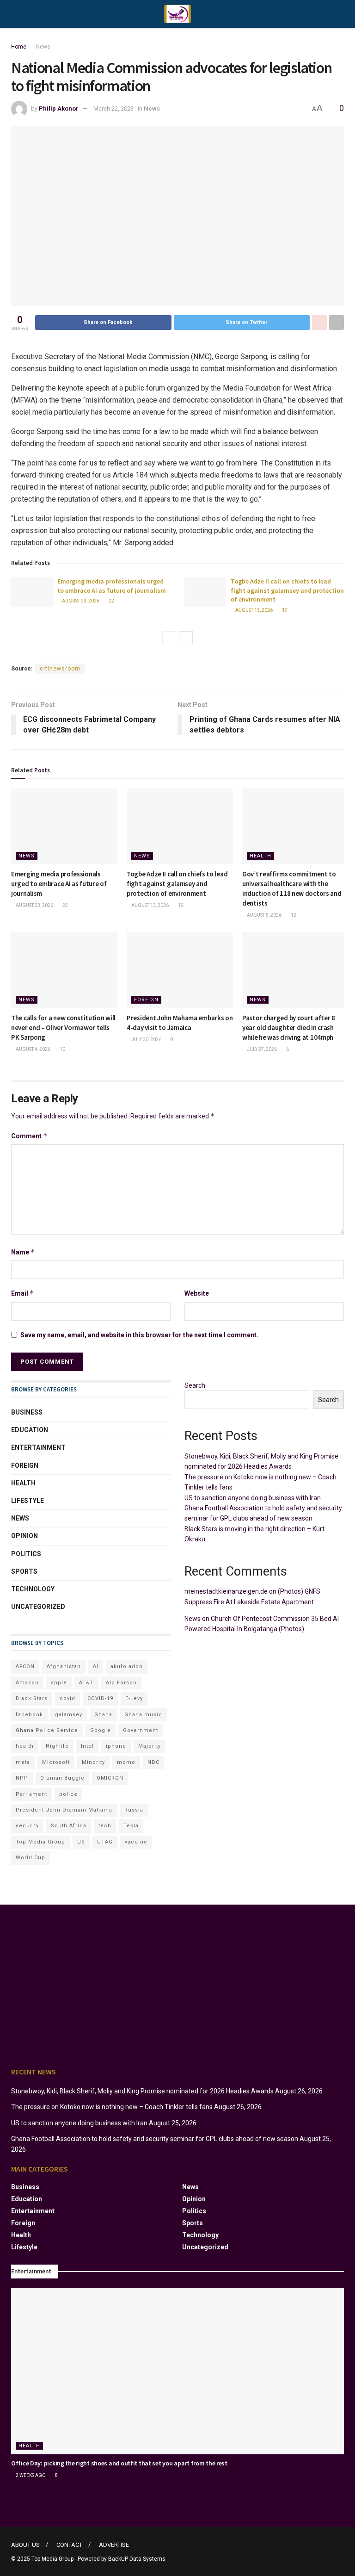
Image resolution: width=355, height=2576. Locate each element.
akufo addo (127, 1667)
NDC (153, 1762)
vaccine (136, 1842)
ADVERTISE (114, 2545)
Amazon (27, 1683)
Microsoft (56, 1762)
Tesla (131, 1826)
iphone (116, 1746)
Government (141, 1730)
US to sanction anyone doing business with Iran (253, 1498)
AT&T (86, 1683)
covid (67, 1698)
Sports (24, 1571)
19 (284, 610)
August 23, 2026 (80, 601)
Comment (29, 1136)
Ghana (103, 1715)
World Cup (31, 1858)
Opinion (24, 1536)
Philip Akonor (59, 109)
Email (23, 1293)
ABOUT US (25, 2545)
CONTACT (69, 2545)
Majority (150, 1746)
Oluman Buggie (62, 1778)
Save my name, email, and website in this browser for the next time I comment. (139, 1335)
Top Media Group (40, 1842)
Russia (134, 1810)
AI (96, 1667)
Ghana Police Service (47, 1730)
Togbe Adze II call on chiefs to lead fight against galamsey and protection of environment (287, 590)
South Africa (69, 1826)
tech (105, 1826)
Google (101, 1730)
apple (59, 1683)
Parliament (31, 1794)
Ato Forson (121, 1683)
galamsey (69, 1715)
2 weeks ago (30, 2475)
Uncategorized (38, 1607)
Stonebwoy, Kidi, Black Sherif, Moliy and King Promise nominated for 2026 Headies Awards (142, 2091)
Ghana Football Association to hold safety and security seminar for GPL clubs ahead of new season (155, 2139)
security (27, 1826)
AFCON (25, 1667)
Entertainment (38, 1447)
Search (195, 1385)
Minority (93, 1762)
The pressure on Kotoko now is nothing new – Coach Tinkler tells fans (112, 2107)
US (81, 1842)
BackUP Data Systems (137, 2559)
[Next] (186, 638)
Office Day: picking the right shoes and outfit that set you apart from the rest (119, 2463)
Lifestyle (28, 1501)
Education (30, 1430)
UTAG (105, 1842)
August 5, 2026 (264, 915)
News (43, 47)
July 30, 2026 (146, 1040)
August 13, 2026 (254, 610)
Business (27, 1412)
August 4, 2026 (33, 1049)
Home (19, 47)
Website (197, 1293)
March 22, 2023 (113, 109)
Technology (33, 1589)
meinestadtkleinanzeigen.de (226, 1591)
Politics (26, 1554)
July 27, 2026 (261, 1049)
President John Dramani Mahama (64, 1810)
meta (23, 1762)
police (68, 1794)
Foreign (146, 1000)
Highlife (57, 1746)
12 (293, 915)
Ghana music (143, 1715)
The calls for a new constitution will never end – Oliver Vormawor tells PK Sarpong (63, 1027)
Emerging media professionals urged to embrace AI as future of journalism (112, 586)
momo (126, 1762)
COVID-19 (100, 1698)
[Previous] (169, 638)
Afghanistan (64, 1667)
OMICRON (110, 1778)
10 (62, 1049)
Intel (87, 1746)
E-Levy (134, 1698)
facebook (29, 1715)
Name (23, 1252)
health (25, 1746)
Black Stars (32, 1698)
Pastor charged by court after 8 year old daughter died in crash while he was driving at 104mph (289, 1027)
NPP (22, 1778)
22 (111, 601)
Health (260, 856)
